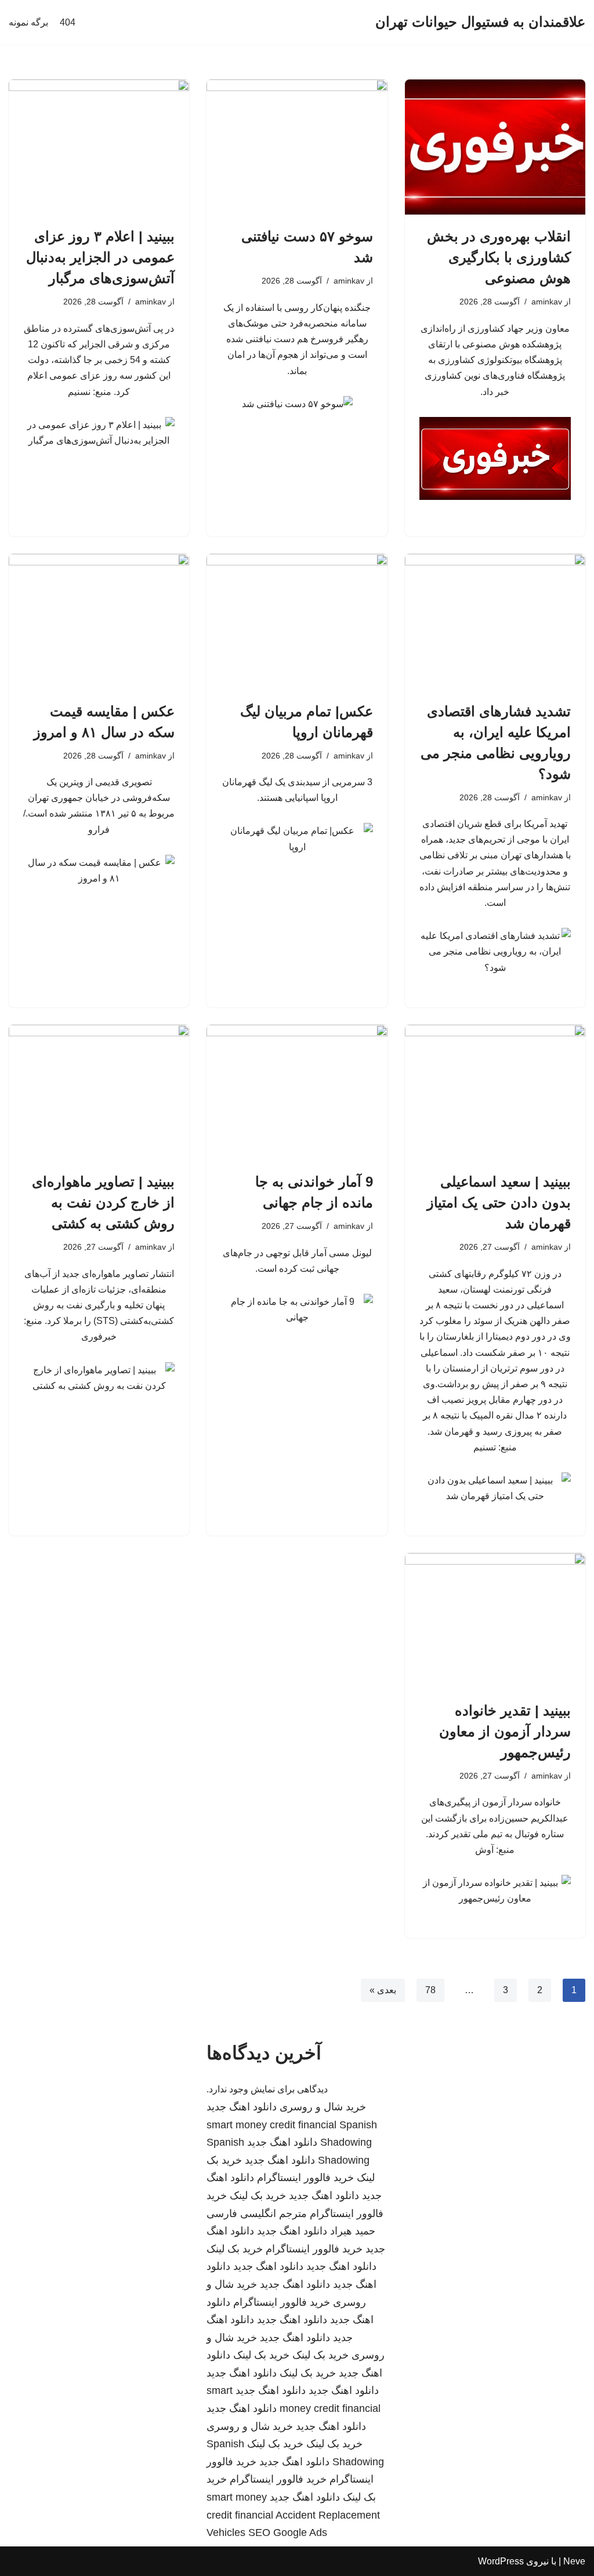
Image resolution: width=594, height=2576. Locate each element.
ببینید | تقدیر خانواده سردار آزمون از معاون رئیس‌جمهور (505, 1731)
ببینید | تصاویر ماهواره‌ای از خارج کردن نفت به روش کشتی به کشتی (103, 1202)
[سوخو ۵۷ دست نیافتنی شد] (297, 147)
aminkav (547, 302)
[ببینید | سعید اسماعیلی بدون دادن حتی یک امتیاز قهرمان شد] (495, 1092)
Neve (574, 2561)
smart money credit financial (271, 2125)
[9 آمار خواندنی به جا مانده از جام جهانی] (297, 1092)
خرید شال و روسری (323, 2107)
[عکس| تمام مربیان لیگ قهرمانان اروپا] (297, 621)
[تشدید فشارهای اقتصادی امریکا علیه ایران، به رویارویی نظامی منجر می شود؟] (495, 621)
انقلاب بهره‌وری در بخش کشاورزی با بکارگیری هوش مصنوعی (499, 257)
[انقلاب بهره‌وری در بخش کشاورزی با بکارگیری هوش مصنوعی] (495, 147)
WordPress (501, 2561)
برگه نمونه (28, 22)
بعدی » (383, 1990)
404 (68, 22)
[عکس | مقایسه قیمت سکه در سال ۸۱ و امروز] (99, 621)
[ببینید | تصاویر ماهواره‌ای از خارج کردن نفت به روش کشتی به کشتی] (99, 1092)
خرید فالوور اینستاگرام (305, 2178)
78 (430, 1990)
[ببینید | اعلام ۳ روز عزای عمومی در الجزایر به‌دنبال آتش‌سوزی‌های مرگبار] (99, 147)
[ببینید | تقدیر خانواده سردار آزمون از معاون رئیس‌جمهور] (495, 1621)
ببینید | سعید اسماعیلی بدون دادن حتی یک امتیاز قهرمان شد (499, 1202)
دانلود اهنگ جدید (242, 2107)
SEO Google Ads (288, 2533)
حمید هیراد (353, 2231)
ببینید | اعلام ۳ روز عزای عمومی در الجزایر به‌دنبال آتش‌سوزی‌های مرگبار (100, 257)
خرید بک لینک (258, 2196)
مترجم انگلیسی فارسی (257, 2214)
